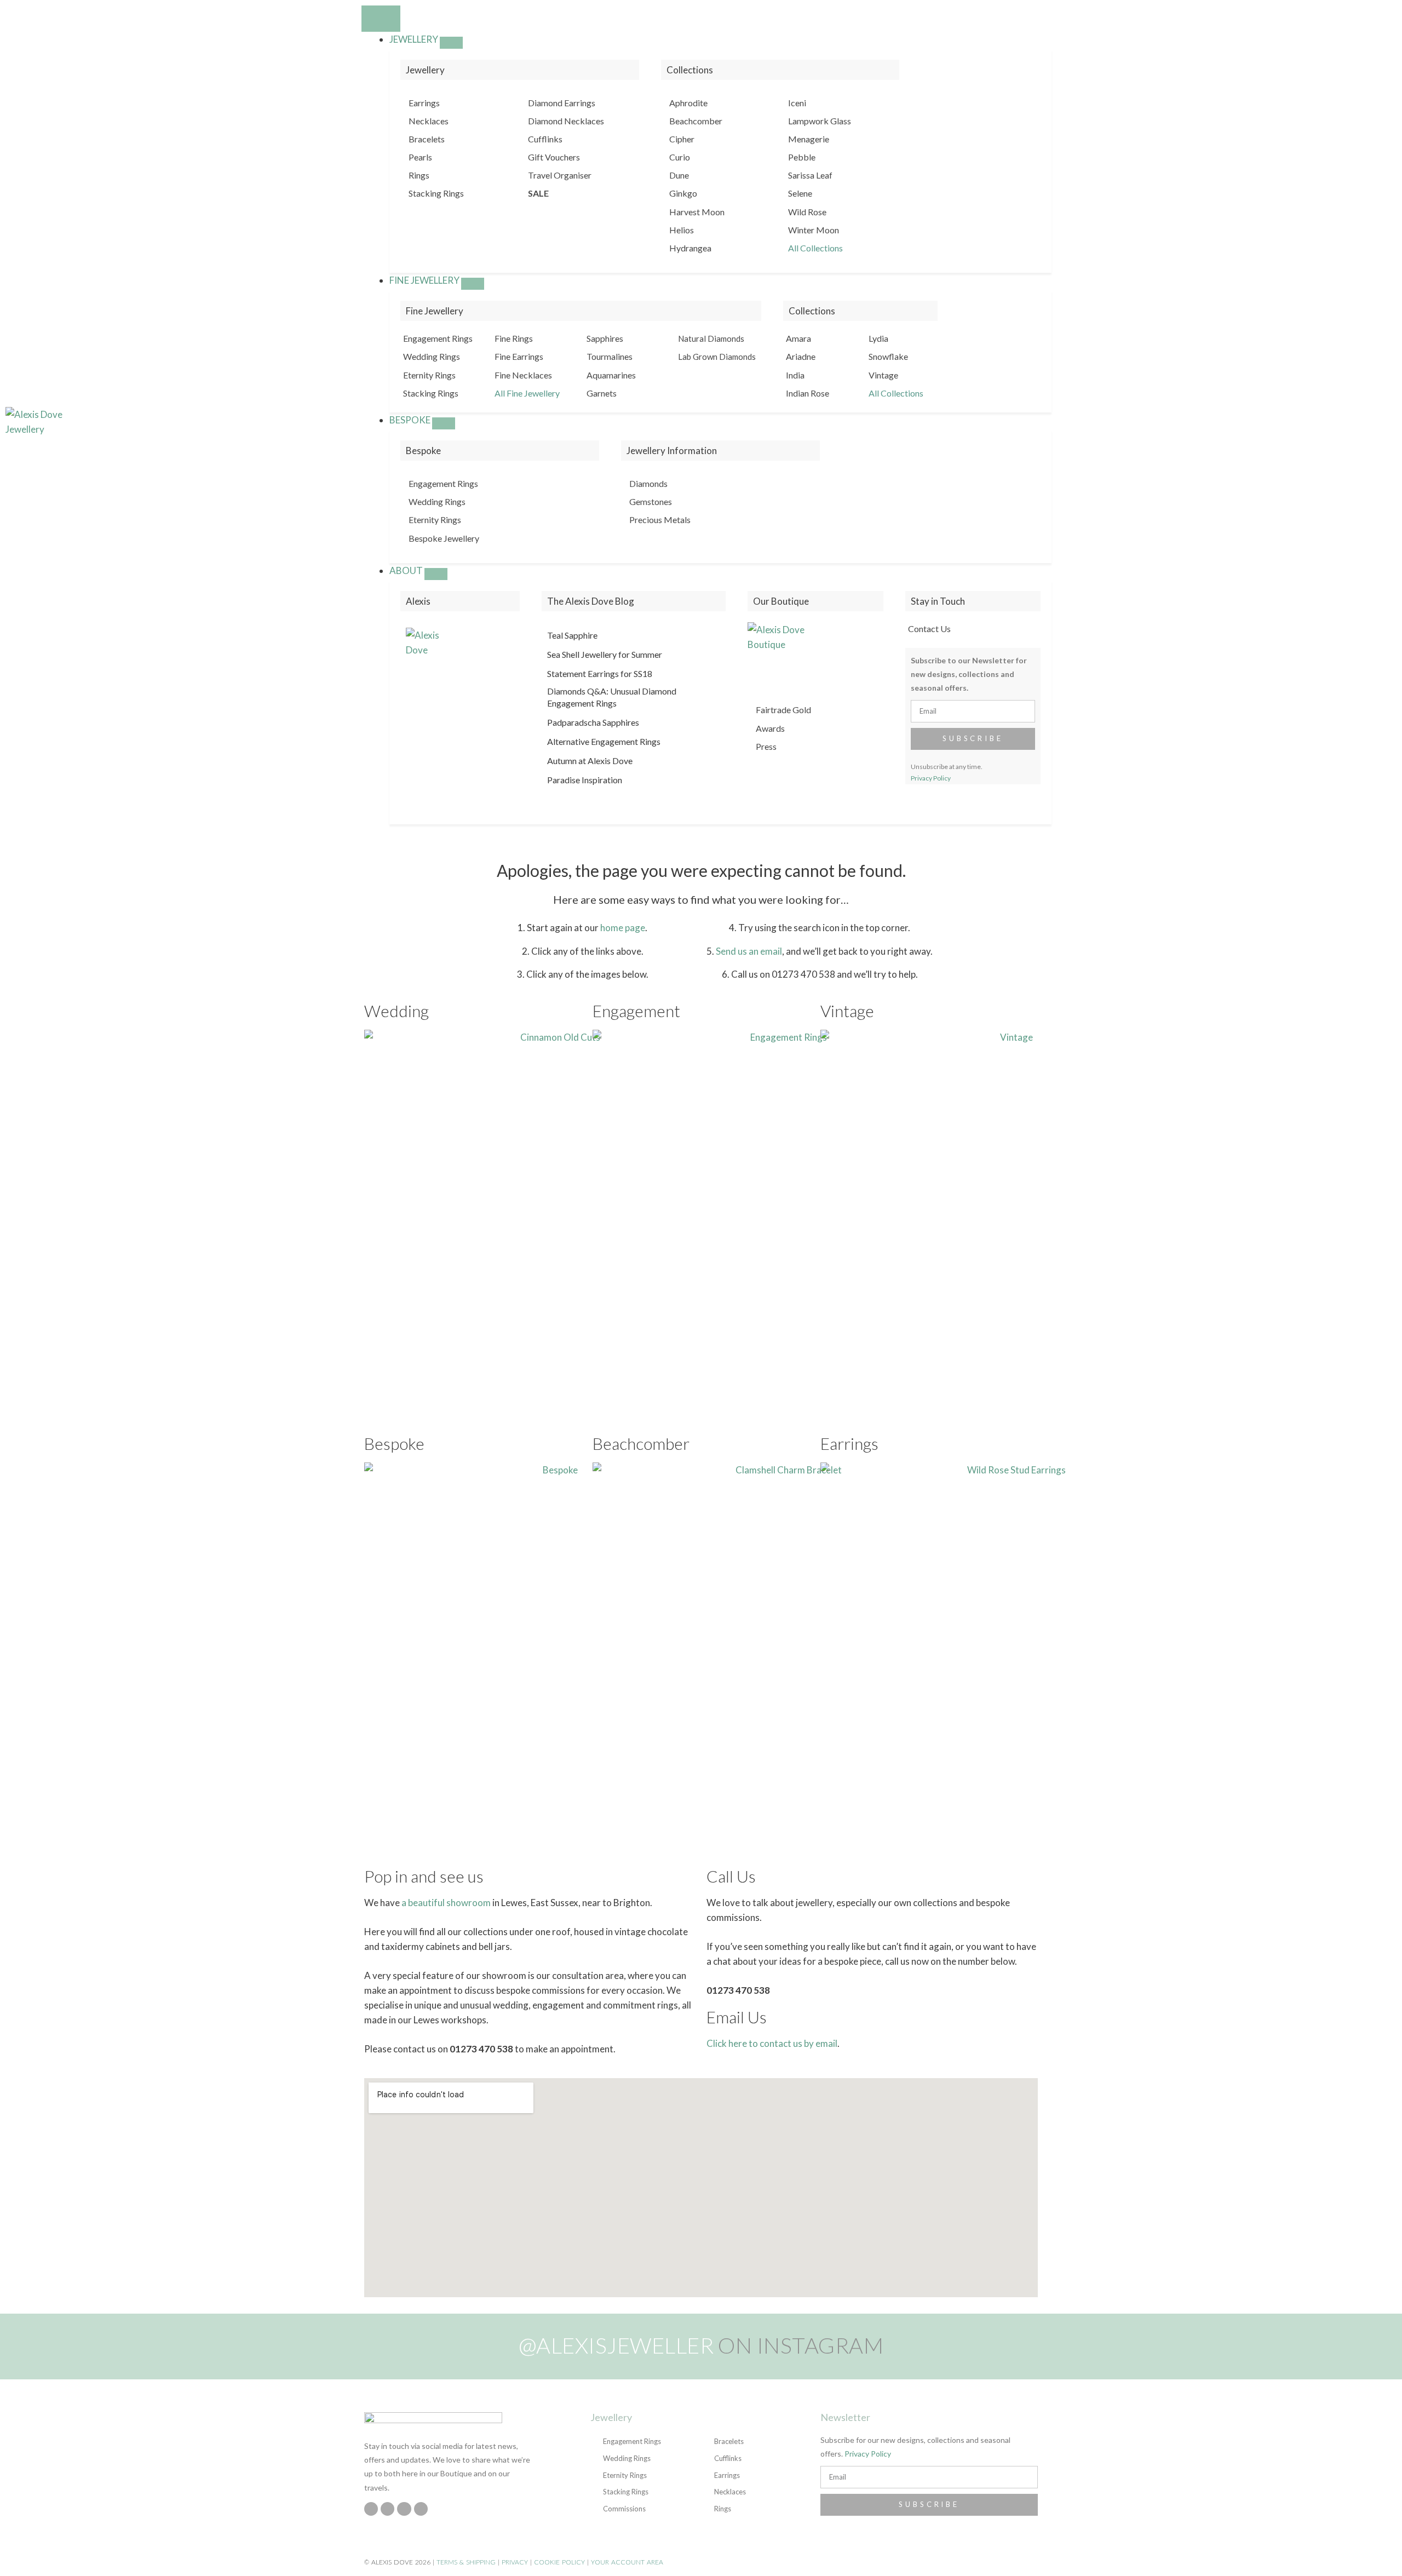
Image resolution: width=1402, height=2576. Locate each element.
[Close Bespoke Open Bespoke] (444, 423)
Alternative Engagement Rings (604, 741)
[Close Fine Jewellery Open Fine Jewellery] (473, 284)
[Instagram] (371, 2509)
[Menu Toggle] (381, 19)
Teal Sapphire (572, 635)
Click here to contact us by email (772, 2043)
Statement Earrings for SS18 (600, 673)
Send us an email (749, 951)
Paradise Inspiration (585, 780)
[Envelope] (421, 2509)
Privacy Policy (931, 778)
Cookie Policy (559, 2562)
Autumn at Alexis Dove (590, 761)
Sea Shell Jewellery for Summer (605, 654)
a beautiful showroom (446, 1903)
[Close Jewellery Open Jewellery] (451, 43)
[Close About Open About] (436, 574)
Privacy (515, 2562)
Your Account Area (627, 2562)
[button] (1315, 422)
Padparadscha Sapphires (593, 722)
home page (623, 928)
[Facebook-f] (387, 2509)
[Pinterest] (404, 2509)
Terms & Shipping (466, 2562)
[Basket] (1333, 422)
